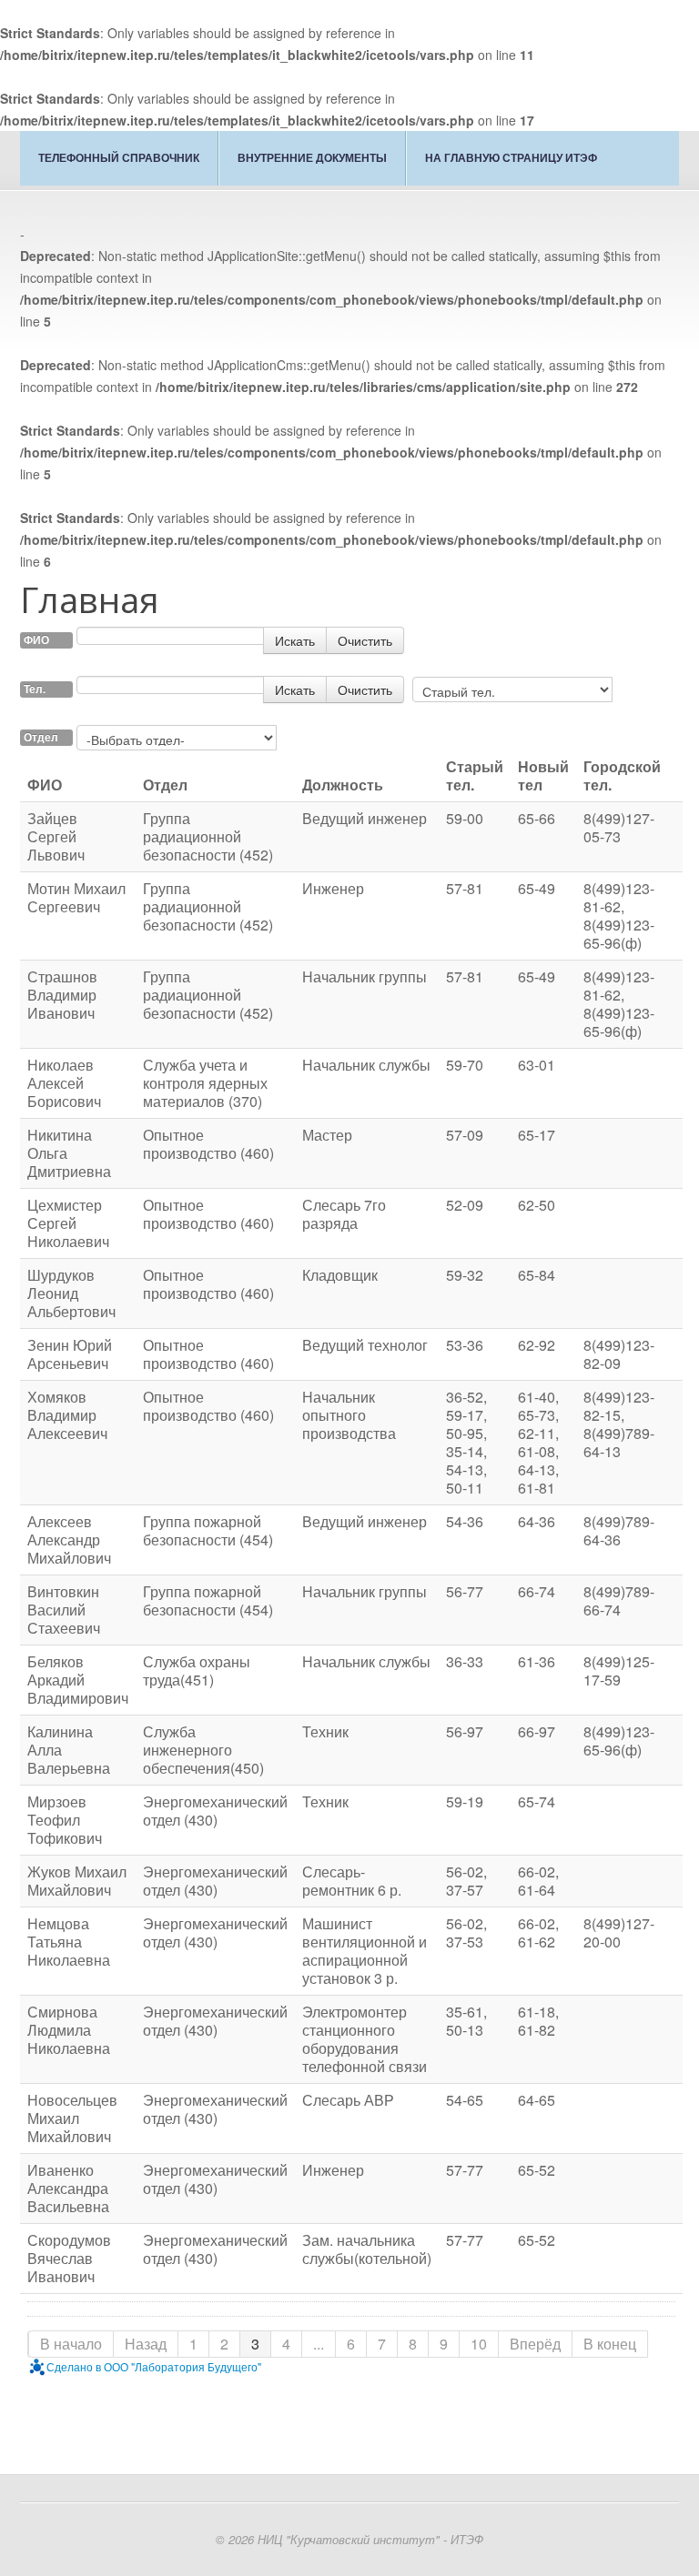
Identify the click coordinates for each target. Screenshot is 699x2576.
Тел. (35, 689)
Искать (295, 640)
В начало (71, 2344)
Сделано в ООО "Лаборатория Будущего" (154, 2366)
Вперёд (535, 2344)
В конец (610, 2344)
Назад (146, 2344)
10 (479, 2344)
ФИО (36, 640)
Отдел (41, 737)
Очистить (365, 640)
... (319, 2344)
